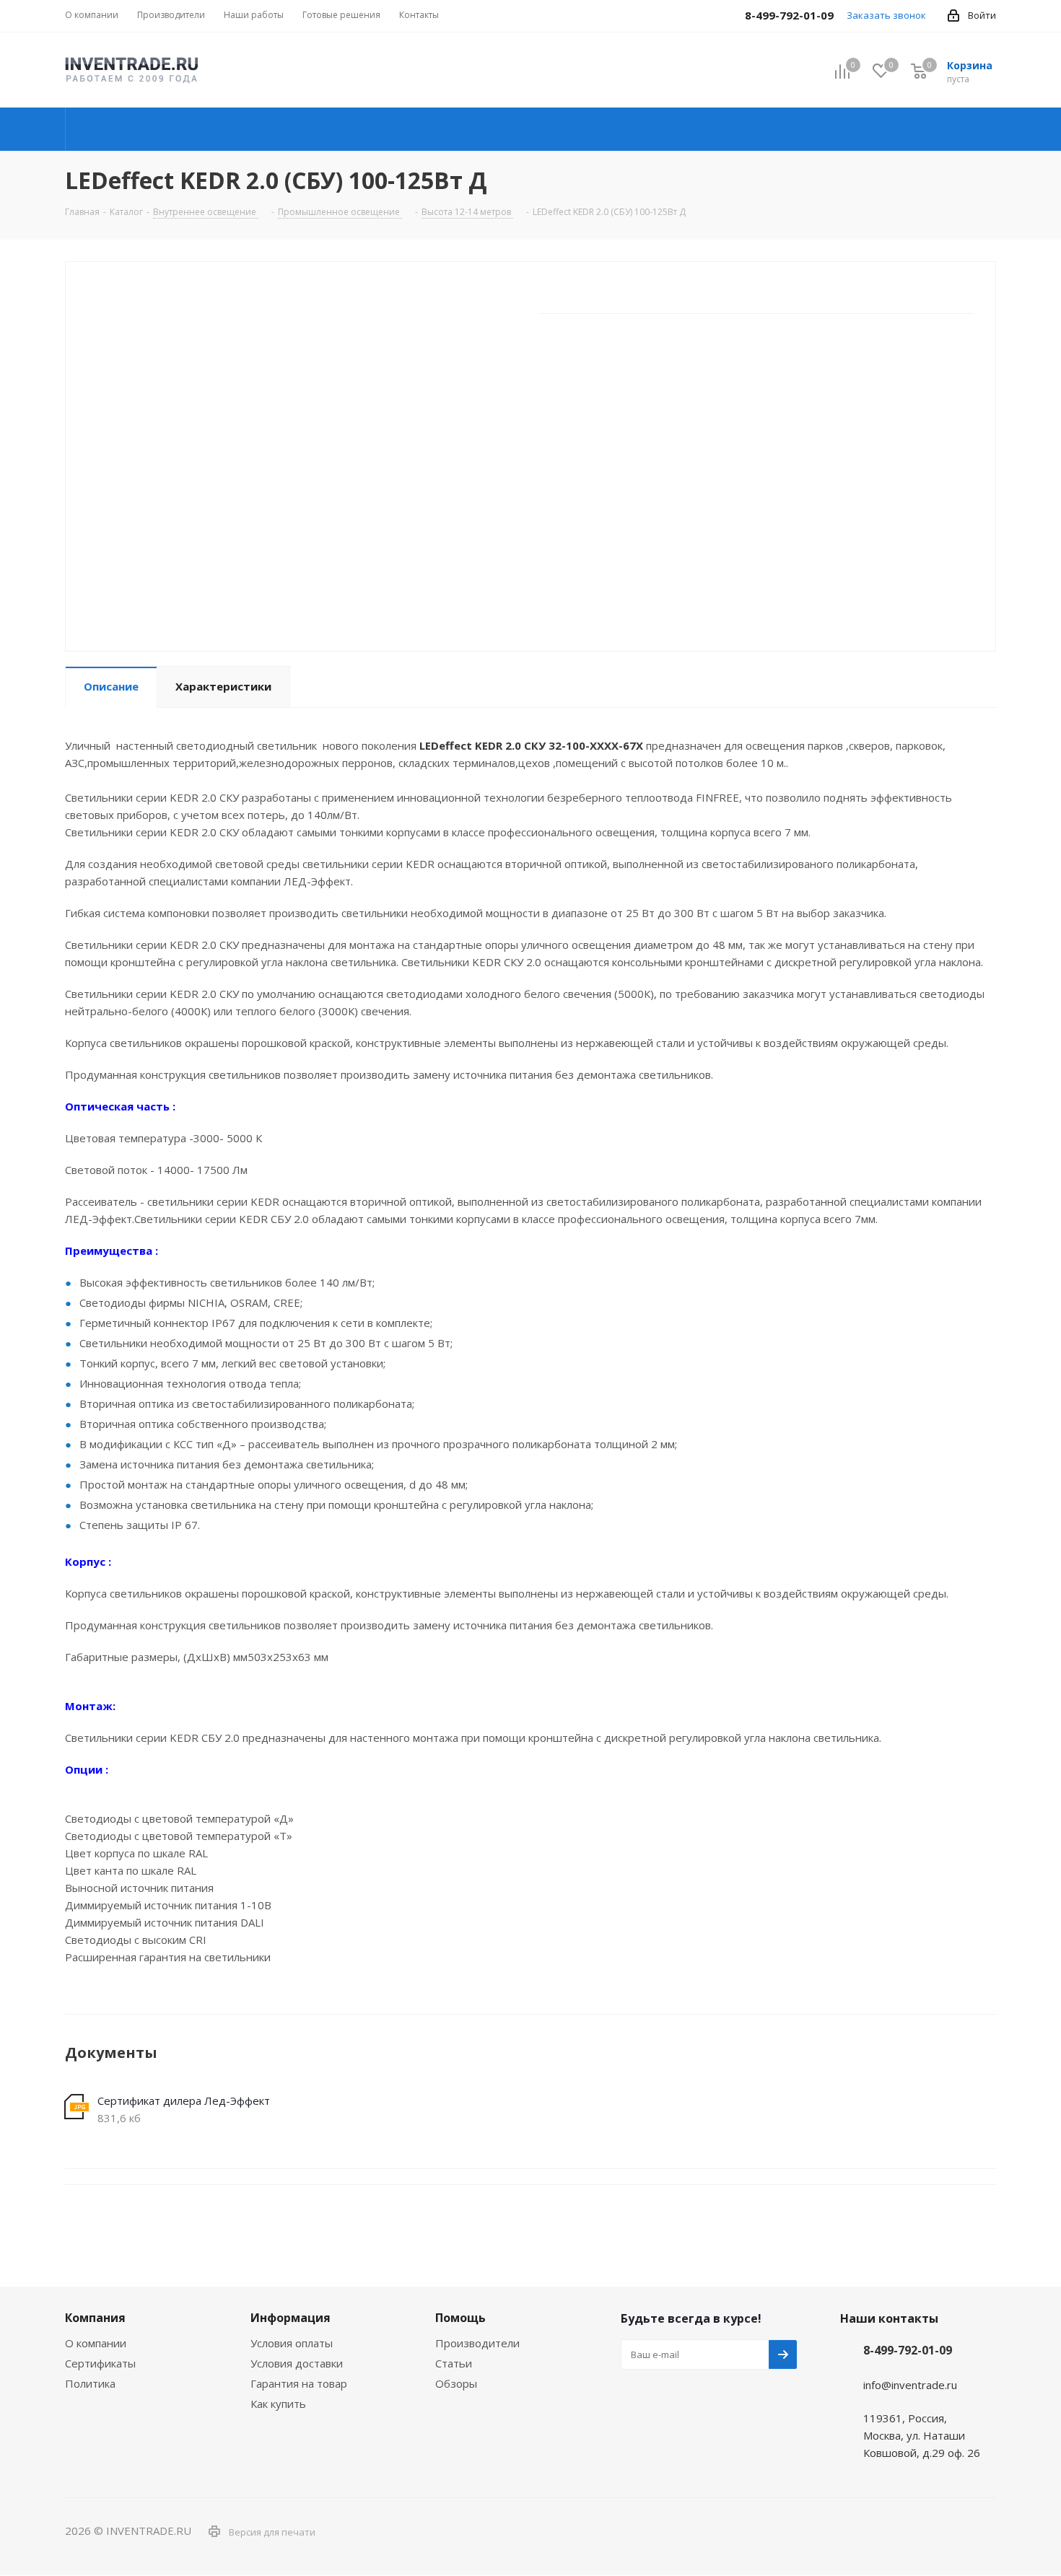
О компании (96, 2343)
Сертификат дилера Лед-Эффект (184, 2100)
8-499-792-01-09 (908, 2350)
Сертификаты (100, 2363)
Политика (90, 2383)
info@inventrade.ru (910, 2385)
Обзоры (456, 2383)
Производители (477, 2343)
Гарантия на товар (299, 2383)
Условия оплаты (292, 2343)
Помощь (460, 2318)
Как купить (278, 2404)
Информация (291, 2318)
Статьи (454, 2363)
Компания (95, 2318)
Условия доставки (297, 2363)
